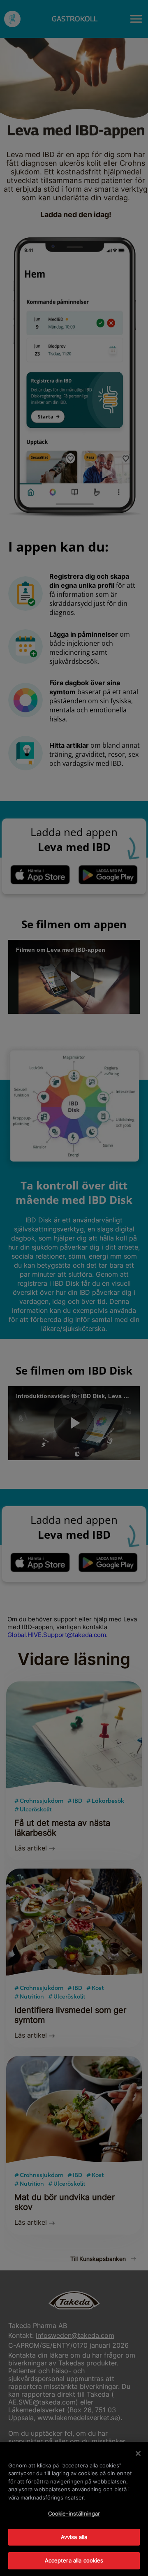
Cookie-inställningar (74, 2513)
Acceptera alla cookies (74, 2560)
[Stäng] (138, 2453)
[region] (74, 2509)
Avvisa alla (74, 2537)
